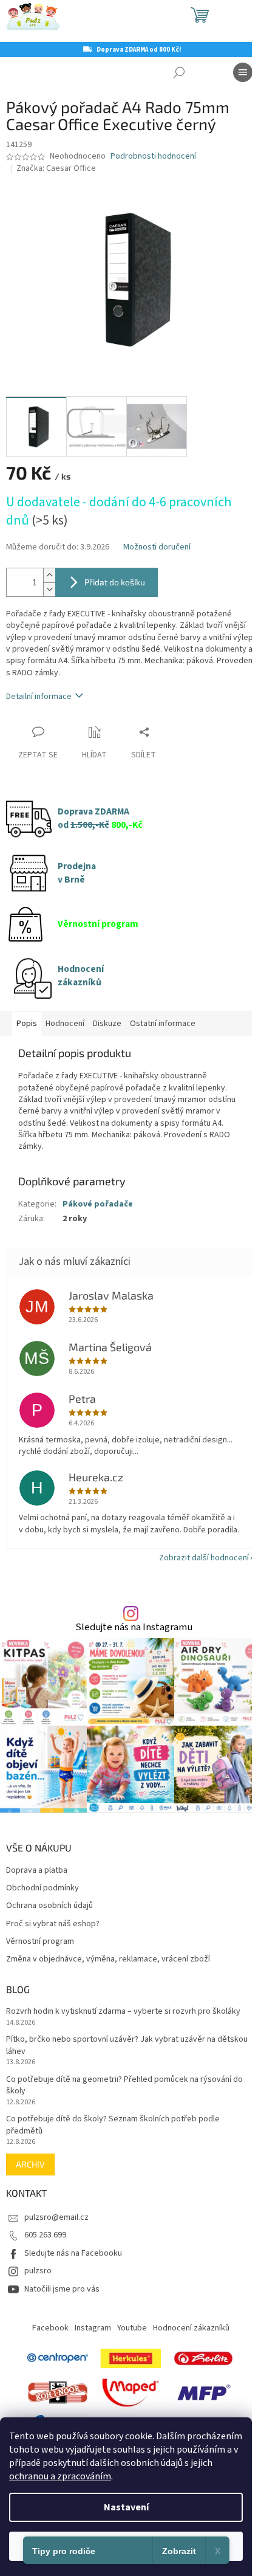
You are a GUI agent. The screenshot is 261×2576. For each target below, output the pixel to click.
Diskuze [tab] (107, 1024)
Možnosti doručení (157, 547)
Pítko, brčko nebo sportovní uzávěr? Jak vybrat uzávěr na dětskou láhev (127, 2045)
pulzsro (38, 2271)
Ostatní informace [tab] (163, 1024)
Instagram (93, 2328)
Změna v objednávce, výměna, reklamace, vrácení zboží (108, 1959)
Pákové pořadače (98, 1204)
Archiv (30, 2164)
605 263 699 (45, 2235)
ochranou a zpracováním (60, 2476)
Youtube (132, 2328)
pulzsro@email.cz (56, 2217)
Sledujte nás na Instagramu (134, 1627)
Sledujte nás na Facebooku (73, 2253)
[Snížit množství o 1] (49, 589)
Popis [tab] (27, 1024)
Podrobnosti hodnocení (153, 157)
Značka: (56, 168)
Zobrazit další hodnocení (204, 1558)
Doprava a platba (37, 1871)
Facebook (50, 2328)
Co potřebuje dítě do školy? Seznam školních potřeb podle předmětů (113, 2125)
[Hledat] (179, 72)
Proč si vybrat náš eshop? (53, 1924)
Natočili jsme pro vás (62, 2289)
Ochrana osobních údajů (49, 1906)
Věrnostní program (40, 1942)
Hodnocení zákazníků (191, 2328)
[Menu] (243, 72)
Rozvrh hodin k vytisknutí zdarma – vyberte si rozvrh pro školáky (123, 2012)
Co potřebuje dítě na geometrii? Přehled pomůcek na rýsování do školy (124, 2085)
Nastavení (126, 2507)
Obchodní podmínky (42, 1888)
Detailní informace (39, 697)
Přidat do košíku (115, 582)
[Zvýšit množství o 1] (49, 575)
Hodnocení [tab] (65, 1024)
